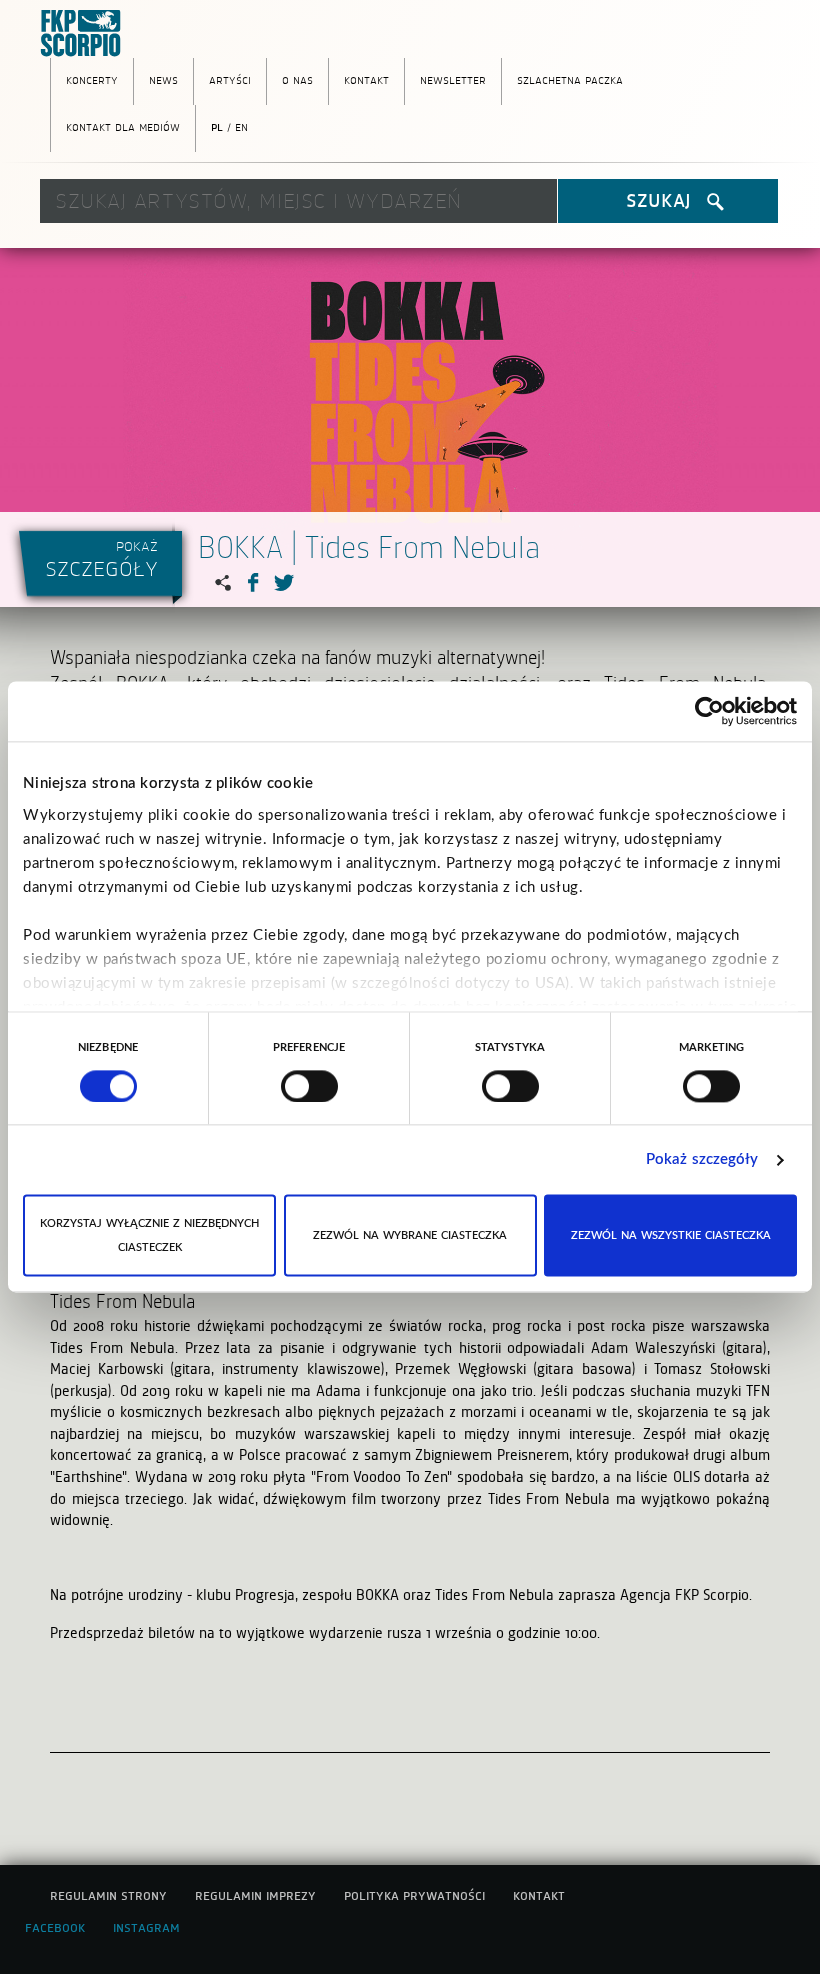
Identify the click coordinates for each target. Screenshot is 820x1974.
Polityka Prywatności (414, 1895)
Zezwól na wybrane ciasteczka (410, 1235)
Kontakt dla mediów (123, 126)
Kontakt (366, 79)
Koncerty (92, 79)
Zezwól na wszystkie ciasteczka (671, 1235)
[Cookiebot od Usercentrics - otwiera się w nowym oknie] (709, 711)
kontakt (539, 1895)
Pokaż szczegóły (702, 1159)
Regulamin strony (108, 1895)
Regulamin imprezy (255, 1895)
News (163, 79)
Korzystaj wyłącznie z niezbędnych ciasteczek (149, 1235)
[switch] (309, 1086)
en (241, 126)
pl (217, 126)
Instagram (146, 1927)
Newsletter (453, 79)
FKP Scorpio (85, 34)
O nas (297, 79)
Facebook (55, 1927)
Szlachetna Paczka (570, 79)
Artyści (230, 79)
